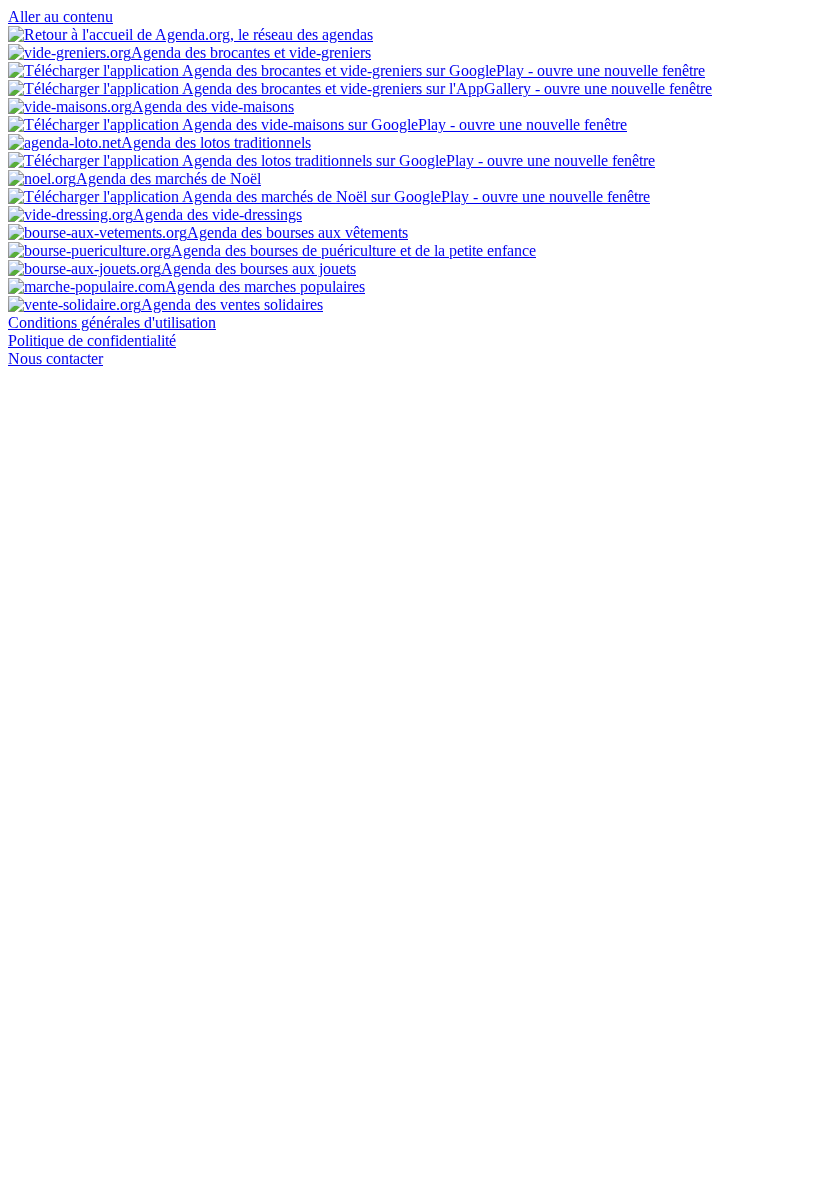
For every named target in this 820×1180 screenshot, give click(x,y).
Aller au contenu (60, 16)
